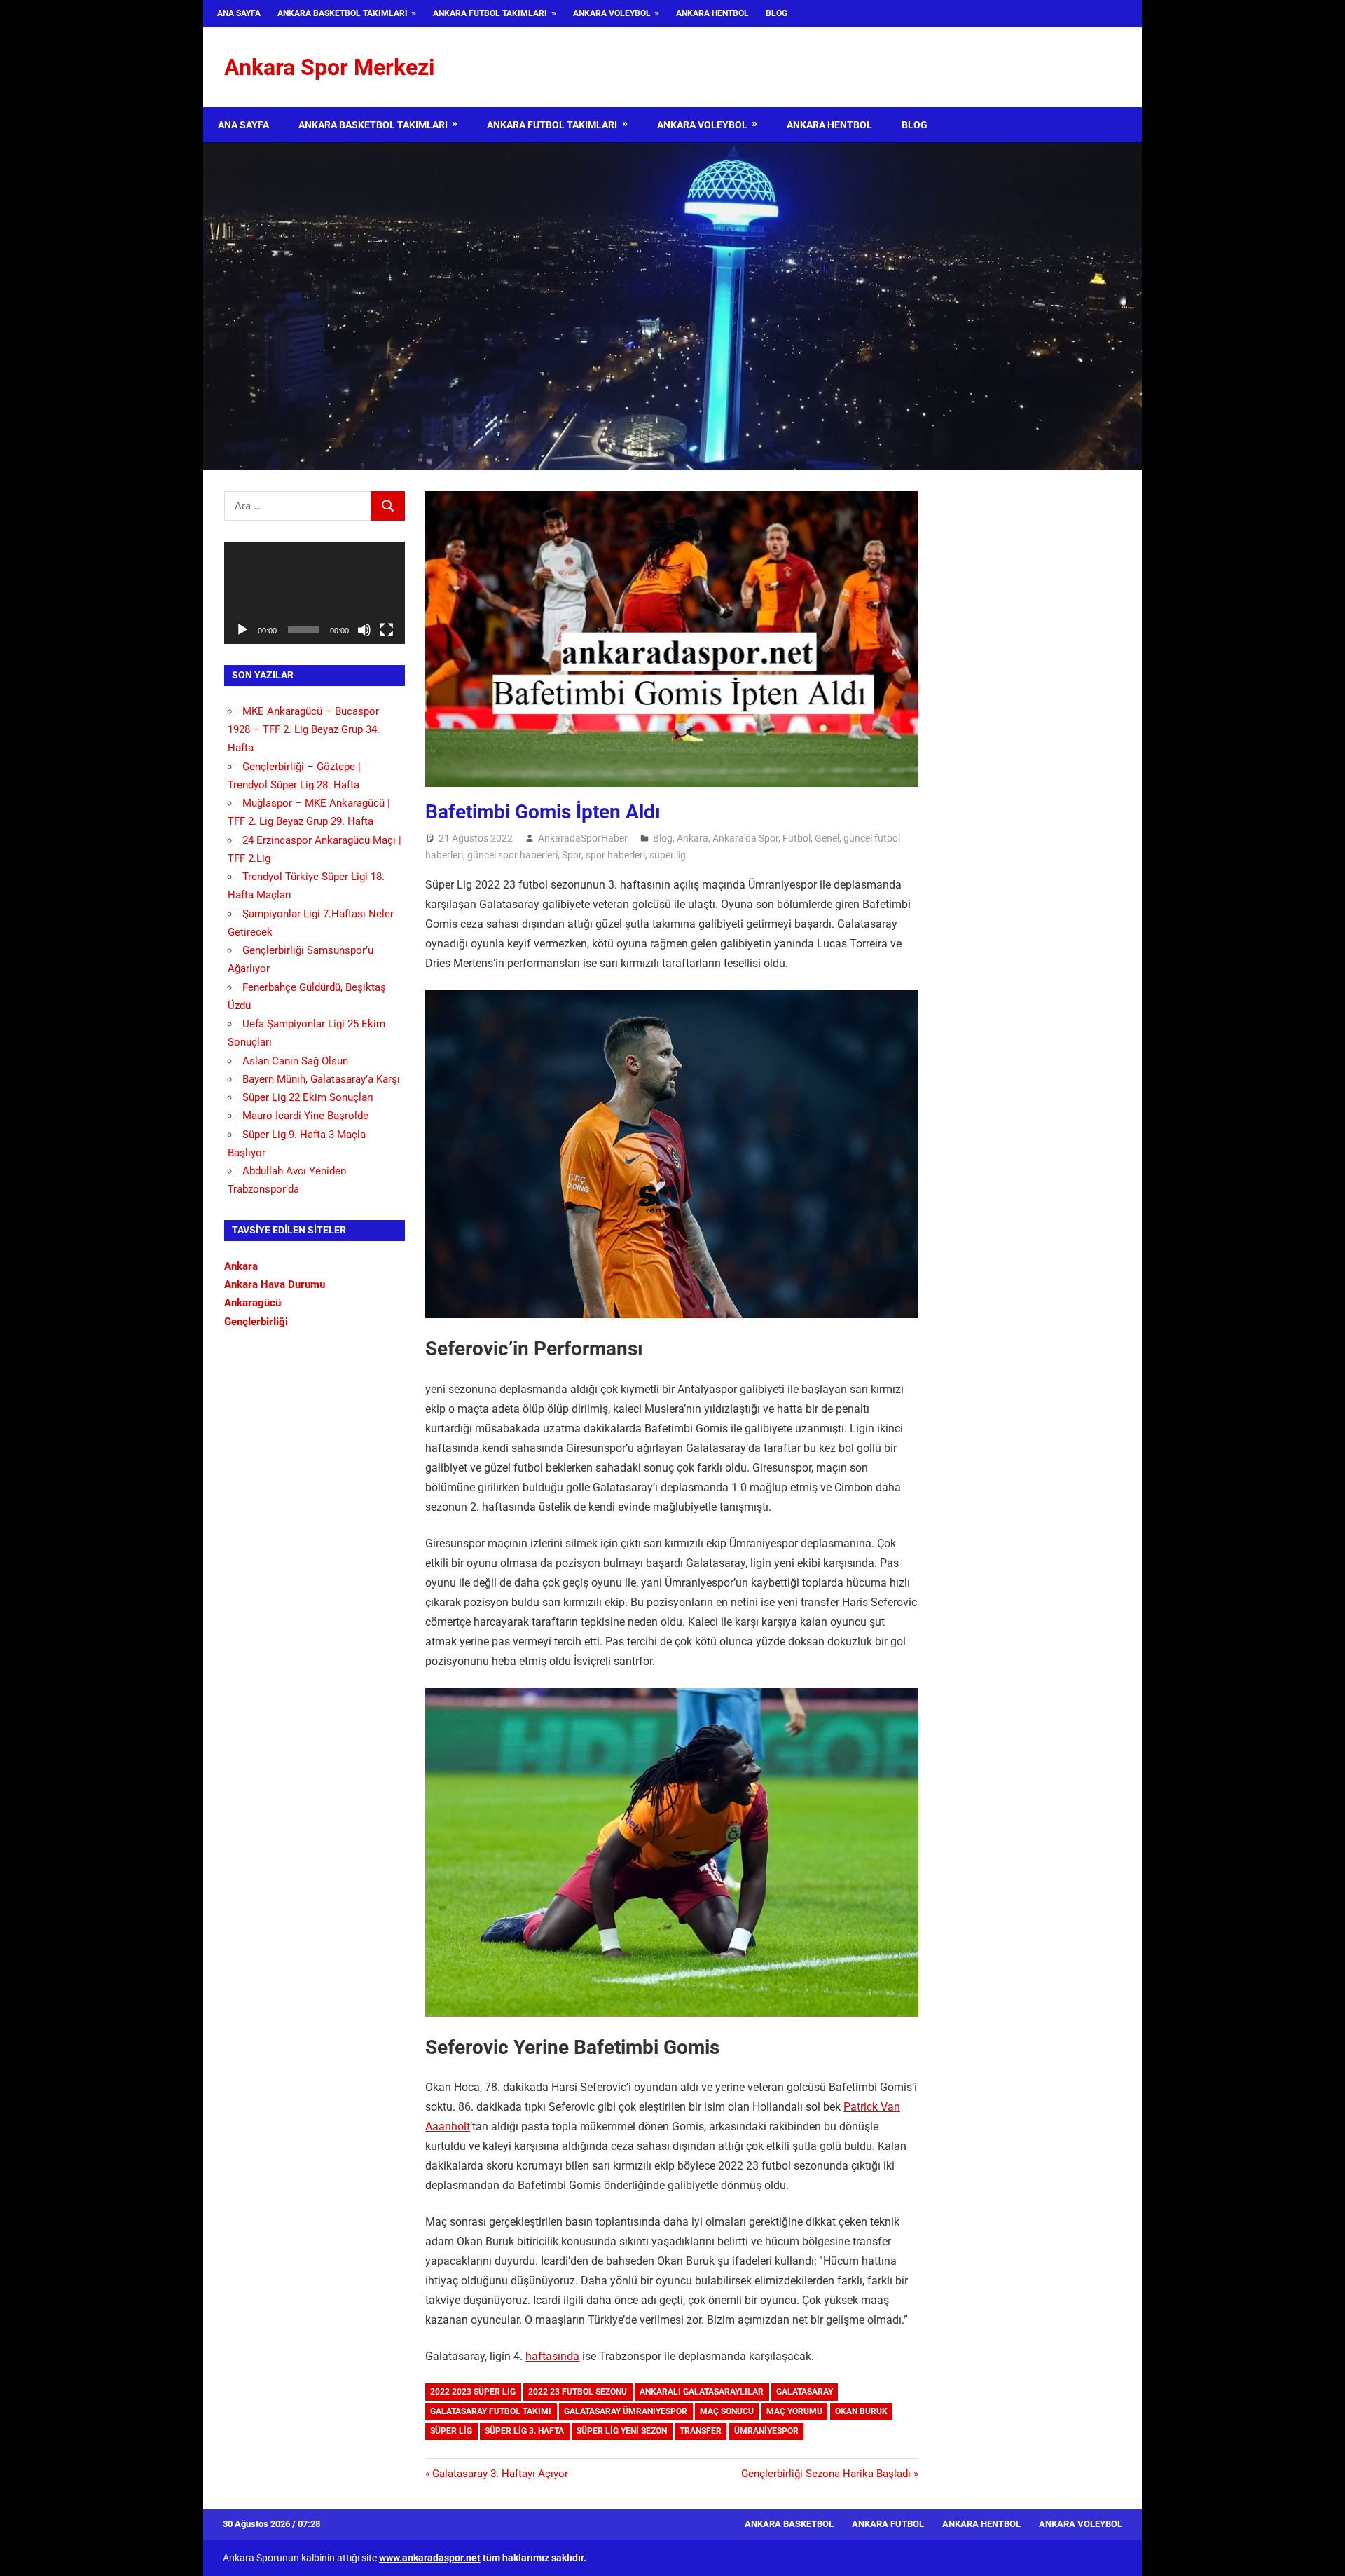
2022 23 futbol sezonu (578, 2392)
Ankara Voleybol (612, 13)
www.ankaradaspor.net (430, 2558)
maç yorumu (794, 2411)
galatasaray (805, 2392)
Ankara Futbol (888, 2524)
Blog (777, 13)
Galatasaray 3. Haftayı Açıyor (500, 2474)
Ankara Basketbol (789, 2524)
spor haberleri (615, 855)
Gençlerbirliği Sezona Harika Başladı (826, 2474)
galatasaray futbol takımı (491, 2411)
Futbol (796, 838)
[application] (315, 592)
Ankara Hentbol (712, 13)
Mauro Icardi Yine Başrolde (305, 1116)
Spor (572, 855)
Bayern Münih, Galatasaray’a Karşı (321, 1079)
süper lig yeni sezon (622, 2431)
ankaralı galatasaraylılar (702, 2392)
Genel (827, 838)
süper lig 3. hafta (524, 2431)
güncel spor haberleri (512, 855)
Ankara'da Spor (745, 838)
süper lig (668, 855)
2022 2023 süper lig (473, 2392)
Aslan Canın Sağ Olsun (295, 1061)
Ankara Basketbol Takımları (343, 13)
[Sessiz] (364, 630)
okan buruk (861, 2411)
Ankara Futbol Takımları (490, 13)
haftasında (552, 2356)
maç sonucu (727, 2411)
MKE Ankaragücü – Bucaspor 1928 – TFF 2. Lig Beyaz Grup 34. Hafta (304, 730)
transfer (701, 2431)
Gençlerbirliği (256, 1322)
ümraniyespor (766, 2431)
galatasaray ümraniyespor (626, 2411)
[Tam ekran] (387, 630)
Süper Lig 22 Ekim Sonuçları (308, 1097)
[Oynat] (242, 630)
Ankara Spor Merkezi (329, 67)
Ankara (692, 838)
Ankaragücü (253, 1303)
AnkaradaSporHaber (583, 838)
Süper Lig (451, 2431)
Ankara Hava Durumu (275, 1284)
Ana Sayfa (239, 13)
